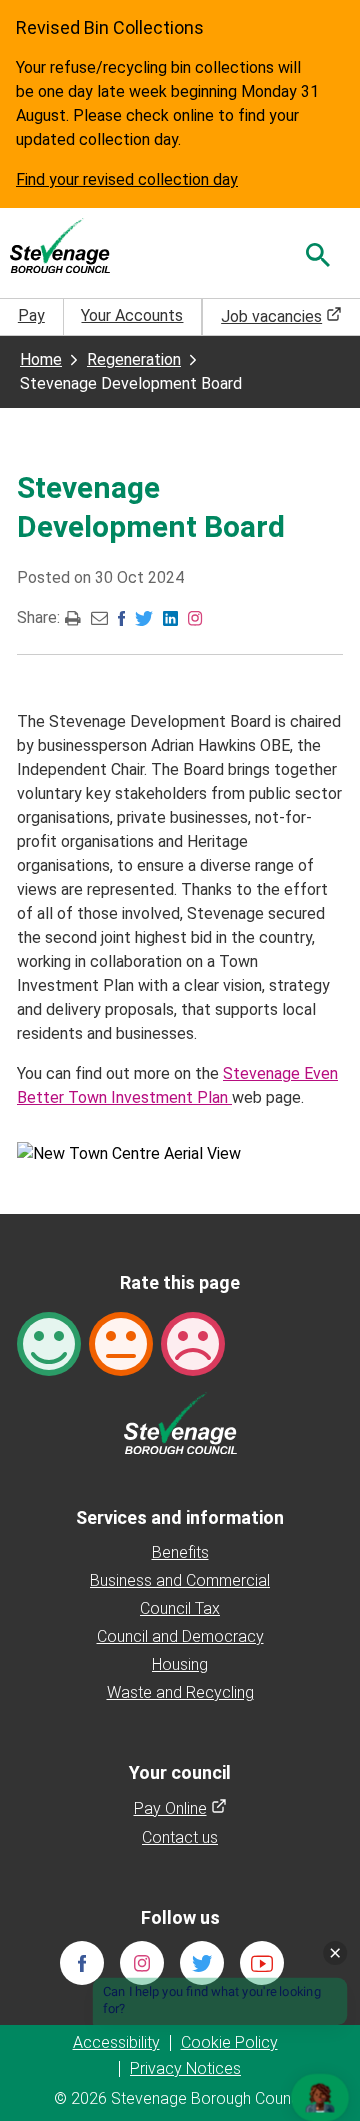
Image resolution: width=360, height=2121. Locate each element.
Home (41, 359)
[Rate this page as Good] (49, 1342)
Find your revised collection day (127, 179)
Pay (31, 315)
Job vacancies (281, 316)
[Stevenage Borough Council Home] (180, 1421)
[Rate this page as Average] (121, 1342)
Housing (180, 1664)
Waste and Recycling (180, 1692)
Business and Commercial (180, 1580)
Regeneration (134, 359)
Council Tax (180, 1608)
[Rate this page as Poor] (193, 1342)
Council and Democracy (180, 1636)
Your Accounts (132, 315)
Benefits (180, 1552)
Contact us (180, 1837)
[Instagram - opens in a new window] (195, 616)
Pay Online (180, 1808)
